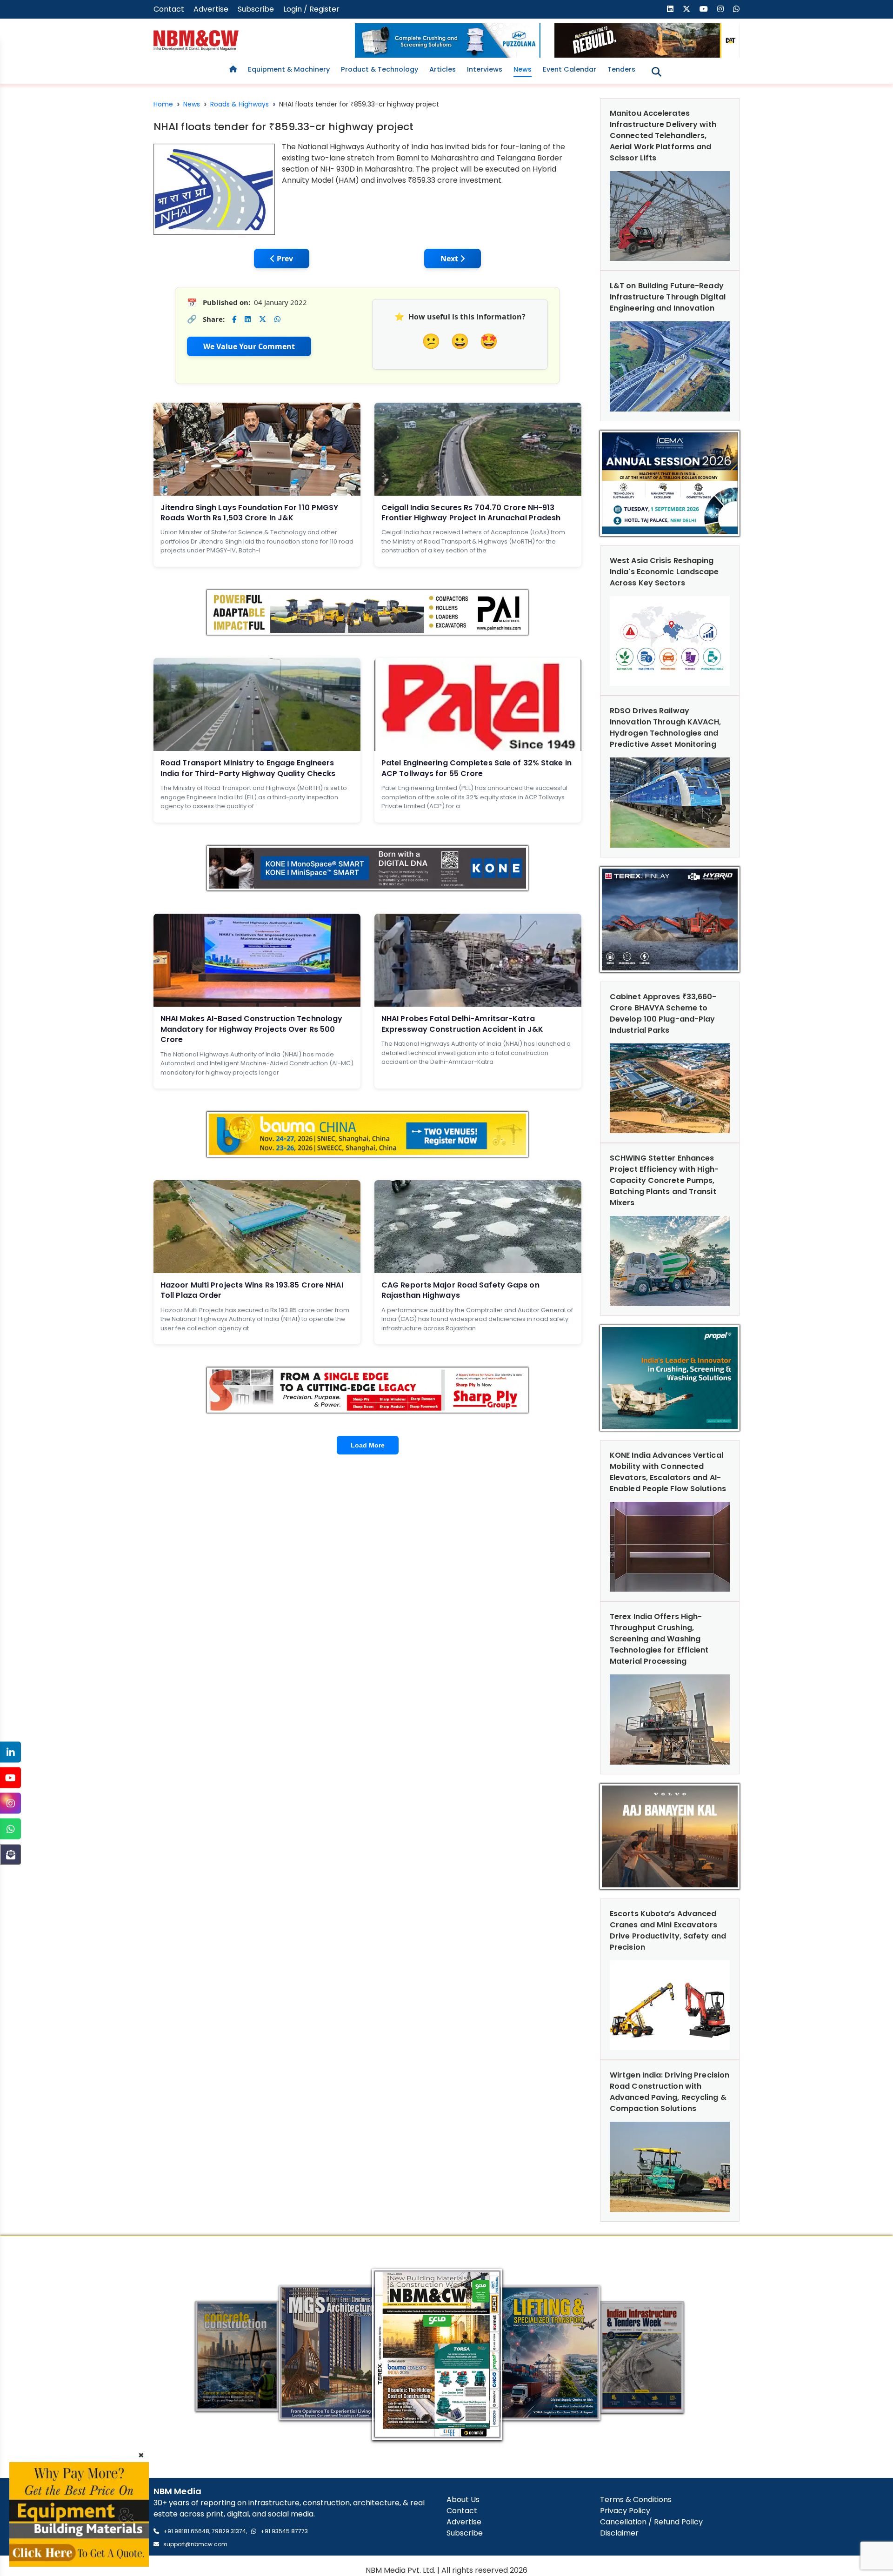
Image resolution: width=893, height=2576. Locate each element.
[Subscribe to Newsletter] (10, 1855)
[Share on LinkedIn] (248, 319)
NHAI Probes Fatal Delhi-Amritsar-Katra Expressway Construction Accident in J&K (462, 1024)
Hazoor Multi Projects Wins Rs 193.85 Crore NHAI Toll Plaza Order (252, 1290)
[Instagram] (10, 1803)
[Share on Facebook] (234, 319)
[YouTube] (10, 1778)
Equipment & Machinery (289, 69)
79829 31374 (229, 2531)
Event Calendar (570, 69)
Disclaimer (619, 2533)
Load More (368, 1445)
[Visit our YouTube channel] (704, 9)
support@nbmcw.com (195, 2544)
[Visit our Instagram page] (720, 9)
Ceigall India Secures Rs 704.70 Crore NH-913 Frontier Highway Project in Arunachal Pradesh (471, 513)
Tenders (621, 69)
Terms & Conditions (636, 2500)
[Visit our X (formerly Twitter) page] (686, 9)
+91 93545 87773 (284, 2531)
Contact (169, 9)
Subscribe (256, 9)
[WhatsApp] (10, 1829)
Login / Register (311, 9)
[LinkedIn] (10, 1752)
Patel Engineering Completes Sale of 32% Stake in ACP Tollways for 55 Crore (476, 768)
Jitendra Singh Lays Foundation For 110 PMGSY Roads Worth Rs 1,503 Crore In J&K (249, 513)
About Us (463, 2500)
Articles (443, 69)
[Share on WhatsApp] (277, 319)
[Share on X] (263, 319)
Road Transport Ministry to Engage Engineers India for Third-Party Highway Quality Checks (248, 768)
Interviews (485, 69)
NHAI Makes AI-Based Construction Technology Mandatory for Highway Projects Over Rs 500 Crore (251, 1029)
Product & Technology (380, 69)
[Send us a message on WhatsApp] (736, 9)
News (523, 69)
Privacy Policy (625, 2511)
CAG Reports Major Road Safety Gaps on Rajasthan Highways (460, 1290)
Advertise (211, 9)
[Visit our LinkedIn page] (670, 9)
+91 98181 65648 (186, 2531)
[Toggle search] (656, 72)
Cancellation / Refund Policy (651, 2522)
